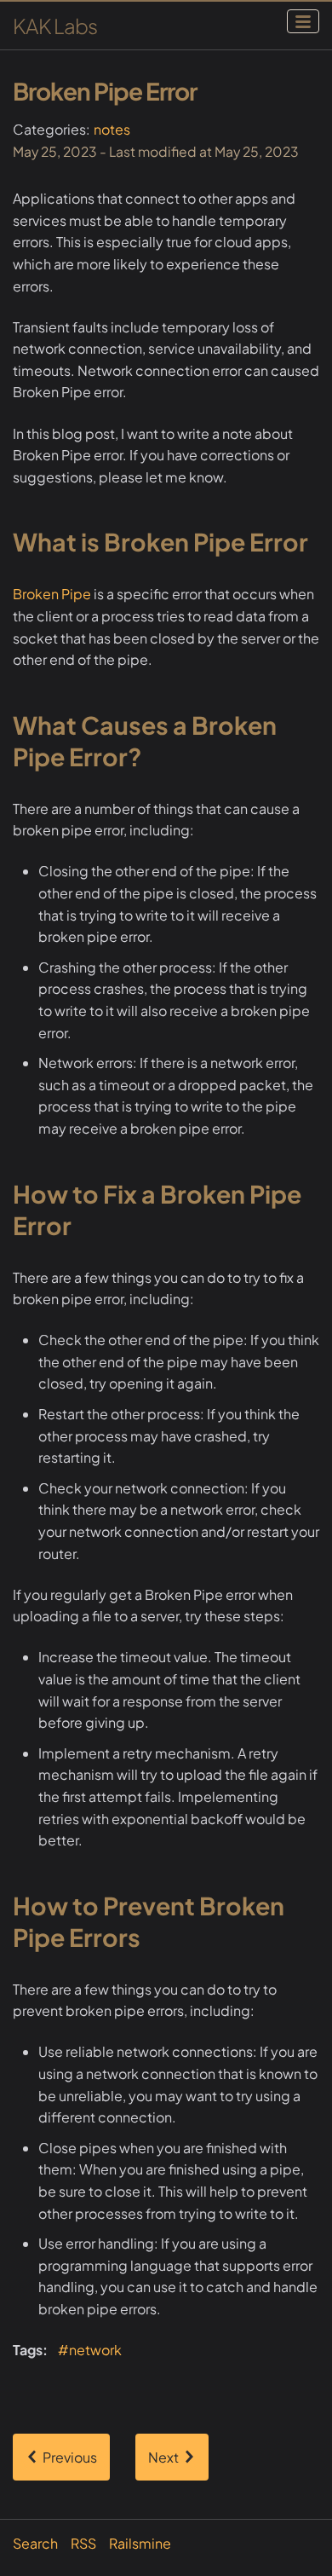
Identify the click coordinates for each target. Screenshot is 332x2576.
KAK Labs (55, 26)
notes (112, 129)
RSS (83, 2543)
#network (90, 2350)
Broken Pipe (52, 594)
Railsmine (140, 2543)
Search (35, 2543)
